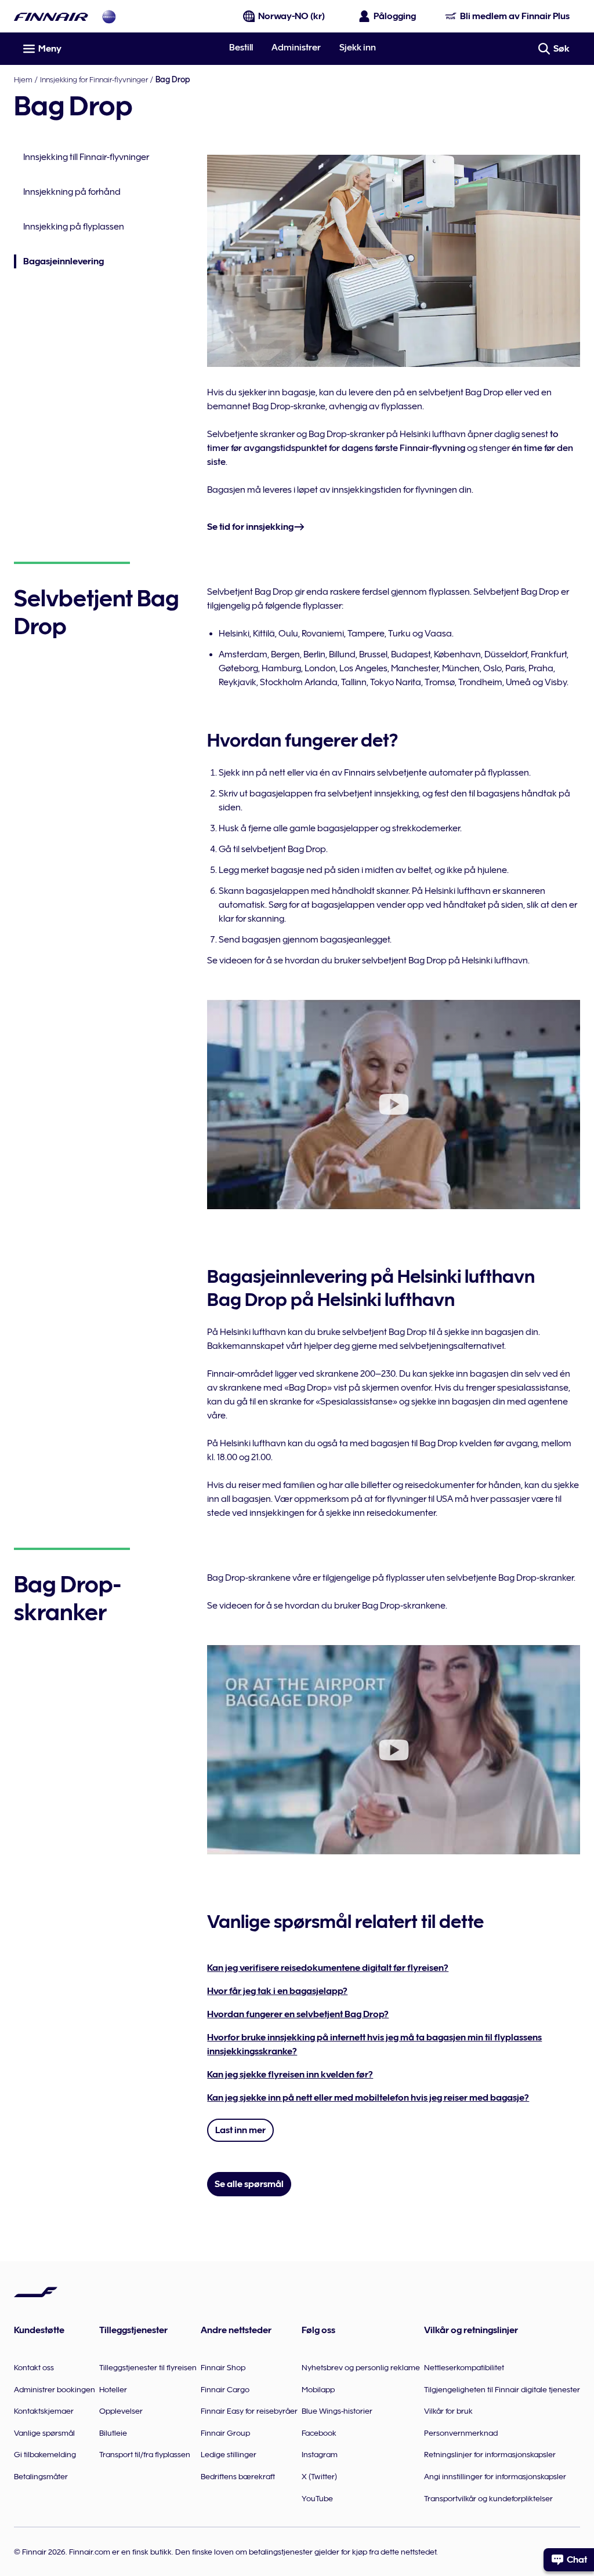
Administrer (296, 48)
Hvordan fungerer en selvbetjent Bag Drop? (298, 2014)
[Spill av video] (394, 1105)
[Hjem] (51, 17)
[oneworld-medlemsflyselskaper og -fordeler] (109, 17)
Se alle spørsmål (249, 2184)
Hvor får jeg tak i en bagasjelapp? (277, 1991)
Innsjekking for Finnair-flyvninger (94, 79)
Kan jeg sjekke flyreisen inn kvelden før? (290, 2075)
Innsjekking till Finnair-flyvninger (86, 157)
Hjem (23, 79)
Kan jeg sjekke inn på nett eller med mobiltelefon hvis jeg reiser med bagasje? (368, 2098)
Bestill (241, 48)
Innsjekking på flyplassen (74, 227)
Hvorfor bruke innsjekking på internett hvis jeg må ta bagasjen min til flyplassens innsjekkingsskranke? (374, 2044)
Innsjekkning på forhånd (72, 192)
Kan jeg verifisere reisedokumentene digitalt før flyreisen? (328, 1968)
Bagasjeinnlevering (59, 262)
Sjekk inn (358, 48)
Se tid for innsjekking (250, 527)
